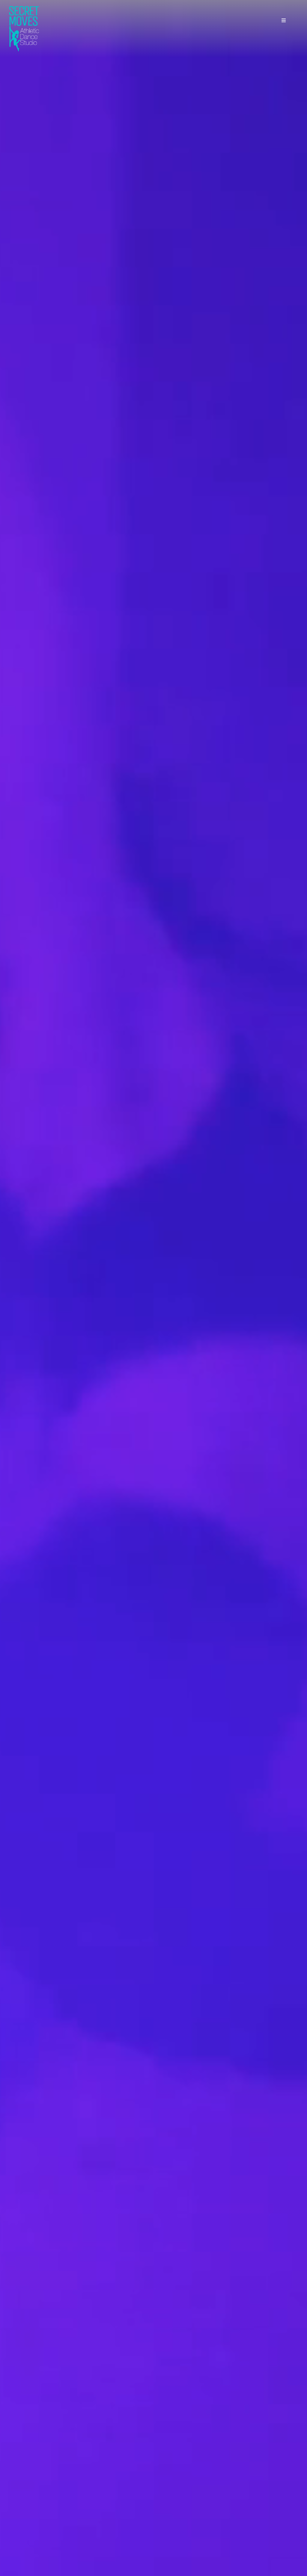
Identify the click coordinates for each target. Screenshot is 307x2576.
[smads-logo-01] (24, 8)
